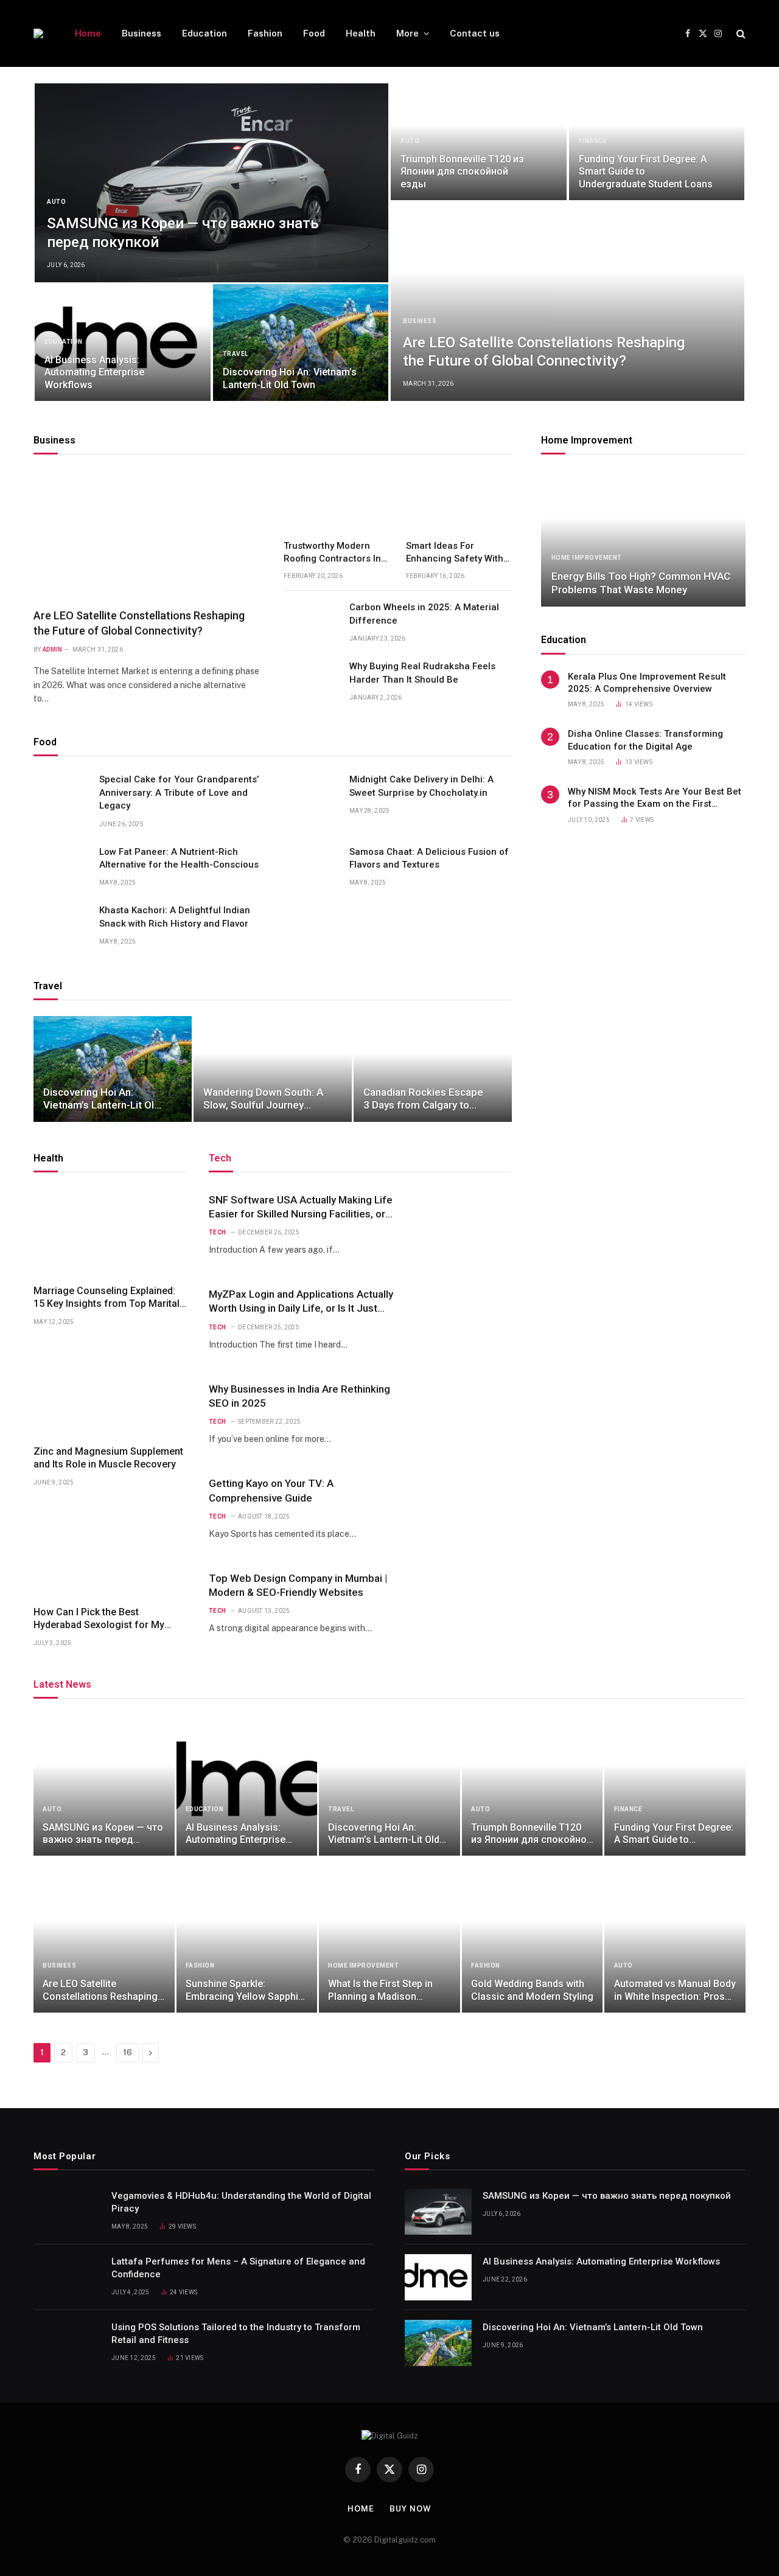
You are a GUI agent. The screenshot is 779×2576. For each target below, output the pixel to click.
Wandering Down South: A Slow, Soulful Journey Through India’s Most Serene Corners (263, 1099)
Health (361, 33)
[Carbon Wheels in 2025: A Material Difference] (311, 621)
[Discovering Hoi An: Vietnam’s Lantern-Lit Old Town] (301, 343)
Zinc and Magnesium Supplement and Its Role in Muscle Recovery (108, 1458)
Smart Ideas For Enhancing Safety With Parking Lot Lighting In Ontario (456, 552)
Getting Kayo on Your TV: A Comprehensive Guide (271, 1490)
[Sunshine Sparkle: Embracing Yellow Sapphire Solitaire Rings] (247, 1942)
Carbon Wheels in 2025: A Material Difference (424, 614)
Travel (236, 354)
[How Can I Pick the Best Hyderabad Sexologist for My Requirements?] (110, 1553)
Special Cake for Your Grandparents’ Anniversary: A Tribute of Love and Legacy (179, 792)
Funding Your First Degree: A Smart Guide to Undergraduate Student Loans (646, 172)
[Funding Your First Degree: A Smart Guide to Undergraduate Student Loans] (657, 142)
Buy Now (410, 2509)
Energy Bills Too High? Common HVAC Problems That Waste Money (641, 583)
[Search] (740, 34)
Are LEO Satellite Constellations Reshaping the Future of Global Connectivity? (544, 352)
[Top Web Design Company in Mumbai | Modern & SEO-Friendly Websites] (463, 1603)
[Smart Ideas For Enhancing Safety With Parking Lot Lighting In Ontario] (459, 500)
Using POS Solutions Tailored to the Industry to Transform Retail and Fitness (236, 2334)
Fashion (265, 33)
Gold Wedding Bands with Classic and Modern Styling (532, 1990)
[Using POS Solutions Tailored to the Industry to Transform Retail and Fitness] (67, 2343)
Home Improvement (587, 440)
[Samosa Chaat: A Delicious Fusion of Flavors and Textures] (311, 865)
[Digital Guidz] (38, 33)
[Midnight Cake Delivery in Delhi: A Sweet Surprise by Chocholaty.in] (311, 793)
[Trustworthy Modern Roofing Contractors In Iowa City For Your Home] (337, 500)
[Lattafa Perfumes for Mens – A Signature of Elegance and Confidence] (67, 2277)
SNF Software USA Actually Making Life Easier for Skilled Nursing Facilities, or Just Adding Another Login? (301, 1207)
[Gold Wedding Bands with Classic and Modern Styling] (533, 1942)
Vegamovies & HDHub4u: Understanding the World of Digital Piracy (241, 2202)
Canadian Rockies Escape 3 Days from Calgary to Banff (423, 1099)
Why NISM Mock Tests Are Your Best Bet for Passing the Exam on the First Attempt (655, 798)
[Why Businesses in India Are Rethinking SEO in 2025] (463, 1414)
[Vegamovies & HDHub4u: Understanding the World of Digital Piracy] (67, 2212)
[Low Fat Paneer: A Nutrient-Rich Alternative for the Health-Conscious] (61, 865)
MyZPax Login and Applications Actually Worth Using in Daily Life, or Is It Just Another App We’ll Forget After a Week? (302, 1302)
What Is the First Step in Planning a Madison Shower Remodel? (380, 1990)
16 (128, 2052)
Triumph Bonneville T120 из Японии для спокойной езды (462, 172)
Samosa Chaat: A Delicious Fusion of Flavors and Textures (429, 858)
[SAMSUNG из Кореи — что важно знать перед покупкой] (211, 183)
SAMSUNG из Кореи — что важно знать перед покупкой (183, 233)
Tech (218, 1232)
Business (141, 33)
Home (88, 33)
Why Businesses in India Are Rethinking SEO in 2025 (299, 1396)
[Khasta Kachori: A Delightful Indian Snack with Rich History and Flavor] (61, 924)
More (407, 33)
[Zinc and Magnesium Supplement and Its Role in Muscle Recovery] (110, 1392)
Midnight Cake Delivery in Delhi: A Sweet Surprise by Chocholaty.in (421, 786)
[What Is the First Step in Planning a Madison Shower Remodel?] (389, 1942)
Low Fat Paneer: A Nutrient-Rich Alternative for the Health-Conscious (179, 858)
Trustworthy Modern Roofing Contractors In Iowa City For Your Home (332, 552)
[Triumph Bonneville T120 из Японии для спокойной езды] (479, 142)
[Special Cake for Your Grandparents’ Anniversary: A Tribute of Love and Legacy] (61, 793)
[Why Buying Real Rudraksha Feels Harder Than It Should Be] (311, 680)
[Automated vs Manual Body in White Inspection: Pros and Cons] (675, 1942)
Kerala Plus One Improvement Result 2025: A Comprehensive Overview (647, 683)
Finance (593, 141)
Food (314, 33)
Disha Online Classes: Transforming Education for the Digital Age (645, 740)
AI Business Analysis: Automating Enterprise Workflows (94, 372)
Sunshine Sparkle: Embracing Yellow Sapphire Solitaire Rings (246, 1990)
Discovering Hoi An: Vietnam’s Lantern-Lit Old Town (290, 378)
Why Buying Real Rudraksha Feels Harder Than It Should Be (422, 673)
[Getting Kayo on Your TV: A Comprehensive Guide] (463, 1509)
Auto (56, 202)
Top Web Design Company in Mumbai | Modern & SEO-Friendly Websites (298, 1585)
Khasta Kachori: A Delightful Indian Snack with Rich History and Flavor (175, 917)
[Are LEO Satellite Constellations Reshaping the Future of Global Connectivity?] (568, 301)
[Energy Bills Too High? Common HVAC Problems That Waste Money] (643, 538)
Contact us (475, 33)
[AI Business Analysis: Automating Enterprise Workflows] (123, 343)
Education (204, 33)
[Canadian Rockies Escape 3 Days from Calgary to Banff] (433, 1069)
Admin (53, 649)
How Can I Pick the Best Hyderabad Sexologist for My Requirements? (99, 1619)
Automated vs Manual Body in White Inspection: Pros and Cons (675, 1990)
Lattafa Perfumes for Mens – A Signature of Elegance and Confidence (238, 2268)
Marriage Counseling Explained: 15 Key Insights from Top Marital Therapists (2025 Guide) (107, 1298)
